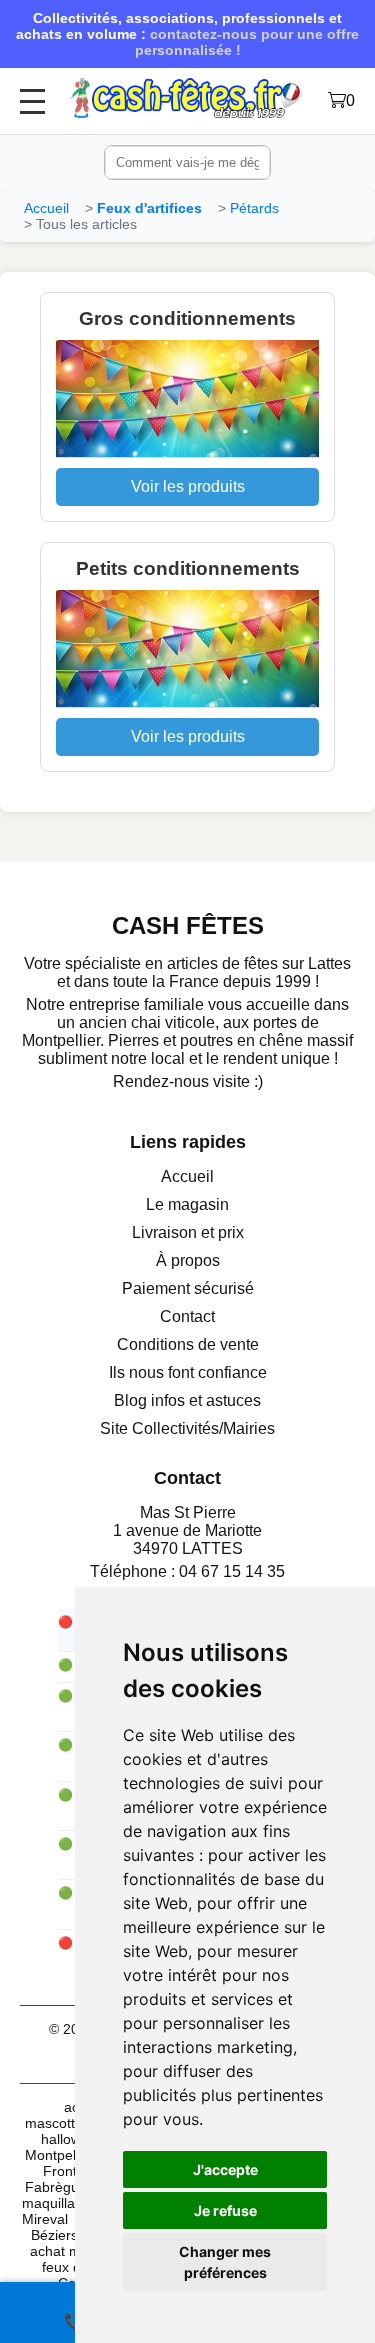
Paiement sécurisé (188, 1288)
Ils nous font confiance (188, 1372)
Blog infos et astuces (187, 1400)
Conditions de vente (188, 1344)
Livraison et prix (188, 1232)
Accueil (46, 208)
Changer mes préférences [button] (225, 2262)
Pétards (254, 208)
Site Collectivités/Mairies (187, 1428)
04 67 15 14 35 (232, 1571)
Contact (187, 1316)
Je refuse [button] (225, 2210)
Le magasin (187, 1204)
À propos (188, 1260)
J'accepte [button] (225, 2169)
